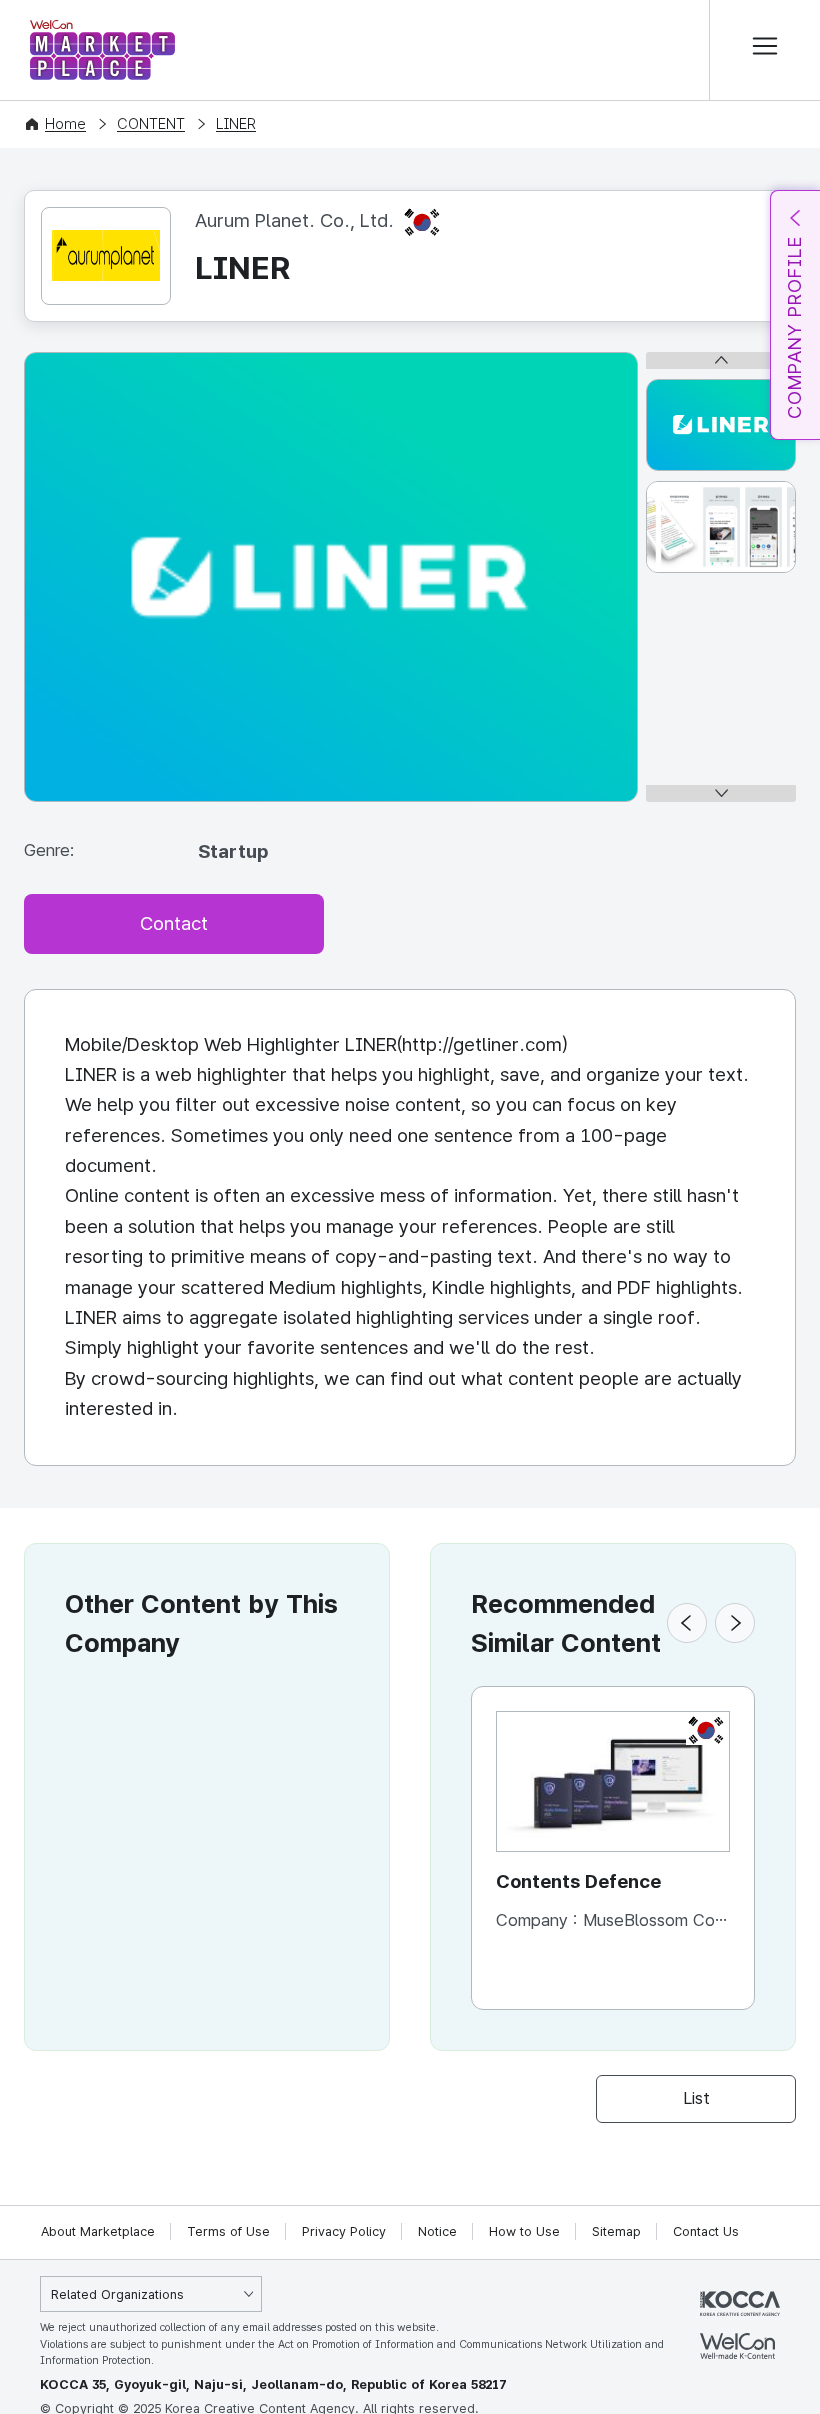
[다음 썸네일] (721, 793)
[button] (687, 1623)
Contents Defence (578, 1881)
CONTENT (151, 124)
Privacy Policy (344, 2231)
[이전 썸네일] (721, 360)
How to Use (524, 2231)
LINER (236, 124)
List (696, 2098)
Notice (437, 2231)
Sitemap (616, 2231)
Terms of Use (228, 2231)
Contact (174, 923)
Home (65, 124)
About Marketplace (98, 2231)
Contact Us (706, 2231)
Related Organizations (117, 2294)
